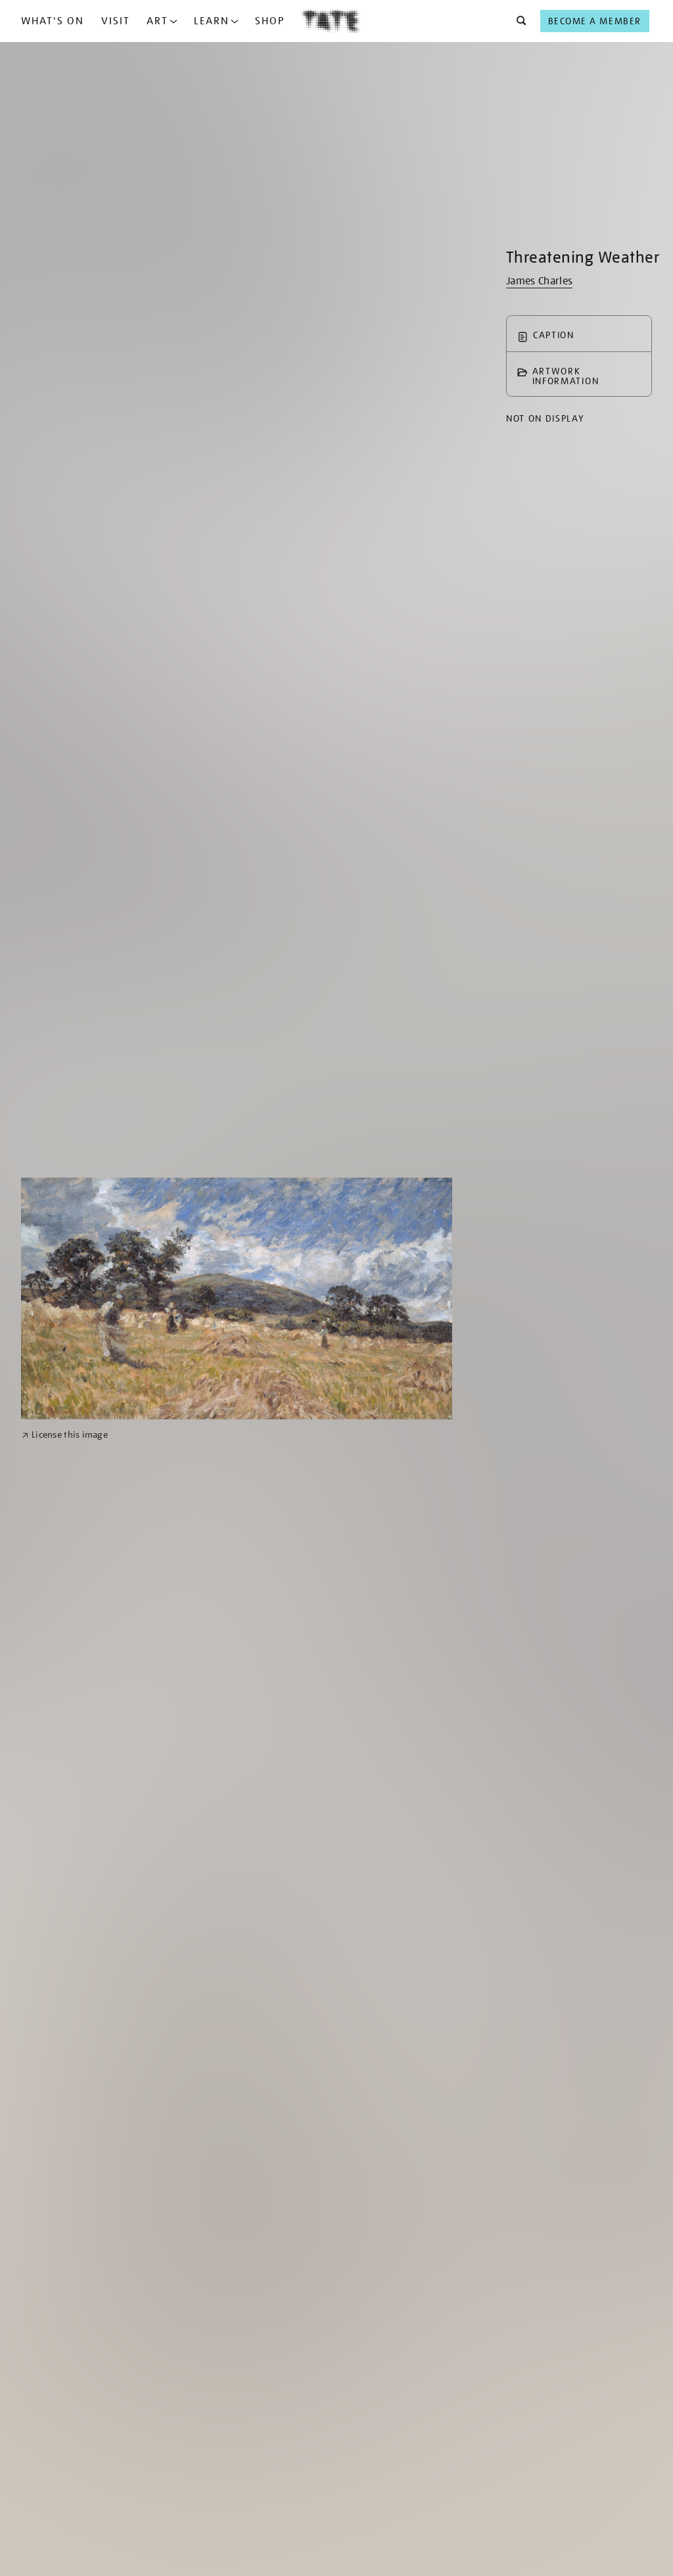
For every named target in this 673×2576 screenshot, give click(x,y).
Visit (116, 21)
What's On (53, 21)
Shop (270, 21)
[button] (518, 21)
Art (157, 21)
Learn (212, 21)
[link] (65, 1435)
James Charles (539, 281)
